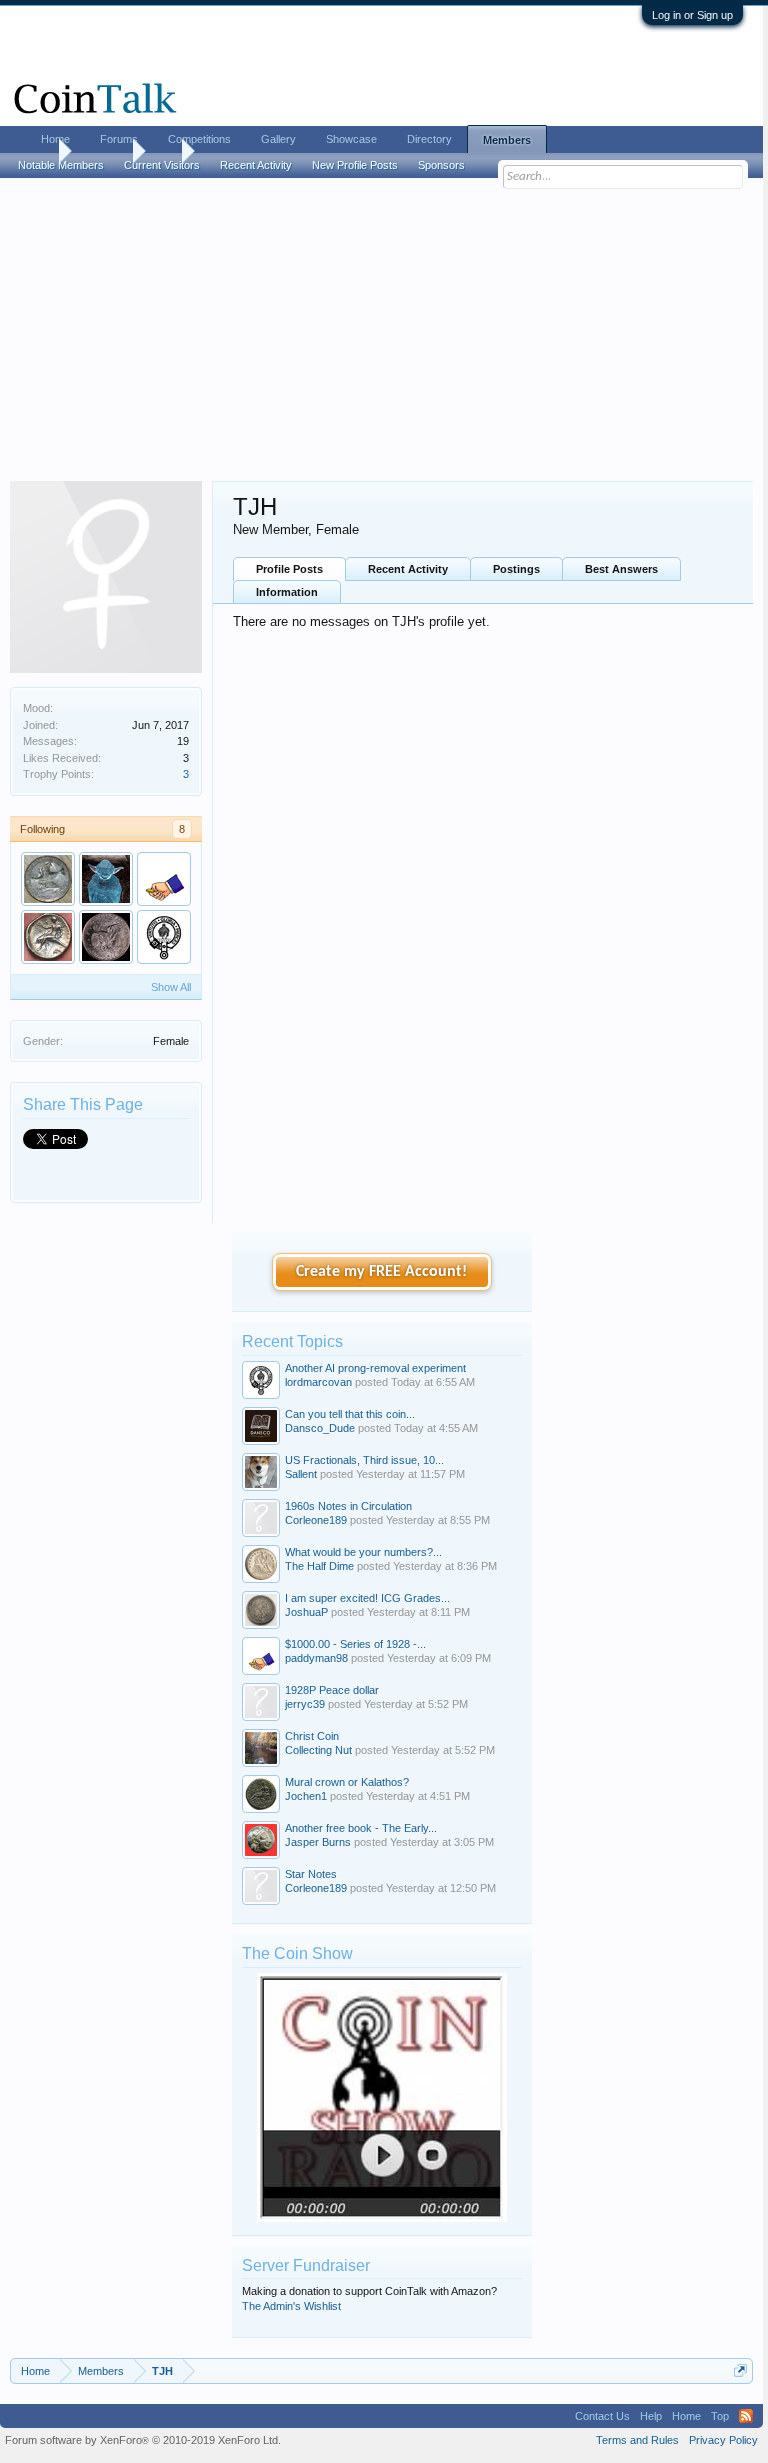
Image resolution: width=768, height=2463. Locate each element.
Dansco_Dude (320, 1428)
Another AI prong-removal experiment (375, 1368)
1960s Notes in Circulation (348, 1506)
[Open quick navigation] (740, 2370)
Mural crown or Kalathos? (347, 1782)
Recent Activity (408, 569)
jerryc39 (305, 1704)
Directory (429, 139)
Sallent (301, 1474)
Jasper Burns (318, 1842)
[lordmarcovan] (164, 937)
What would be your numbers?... (363, 1552)
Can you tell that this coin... (350, 1414)
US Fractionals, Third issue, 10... (364, 1460)
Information (287, 592)
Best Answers (621, 569)
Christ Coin (312, 1736)
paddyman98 (316, 1658)
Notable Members (61, 165)
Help (651, 2416)
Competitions (199, 139)
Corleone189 (316, 1520)
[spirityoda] (106, 879)
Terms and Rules (637, 2440)
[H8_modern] (48, 937)
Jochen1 (306, 1796)
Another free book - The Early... (361, 1828)
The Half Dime (319, 1566)
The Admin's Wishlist (291, 2306)
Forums (119, 139)
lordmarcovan (318, 1382)
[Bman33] (106, 937)
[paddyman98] (164, 879)
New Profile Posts (355, 165)
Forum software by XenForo (143, 2440)
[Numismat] (48, 879)
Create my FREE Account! (381, 1272)
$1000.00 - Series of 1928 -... (355, 1644)
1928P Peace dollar (332, 1690)
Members (507, 140)
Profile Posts (289, 569)
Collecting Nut (318, 1750)
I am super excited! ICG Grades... (367, 1598)
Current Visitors (162, 165)
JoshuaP (306, 1612)
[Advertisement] (381, 331)
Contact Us (602, 2416)
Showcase (351, 139)
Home (55, 139)
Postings (516, 569)
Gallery (278, 139)
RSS (746, 2416)
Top (720, 2416)
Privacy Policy (723, 2440)
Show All (171, 987)
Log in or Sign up (692, 15)
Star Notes (311, 1874)
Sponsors (441, 165)
